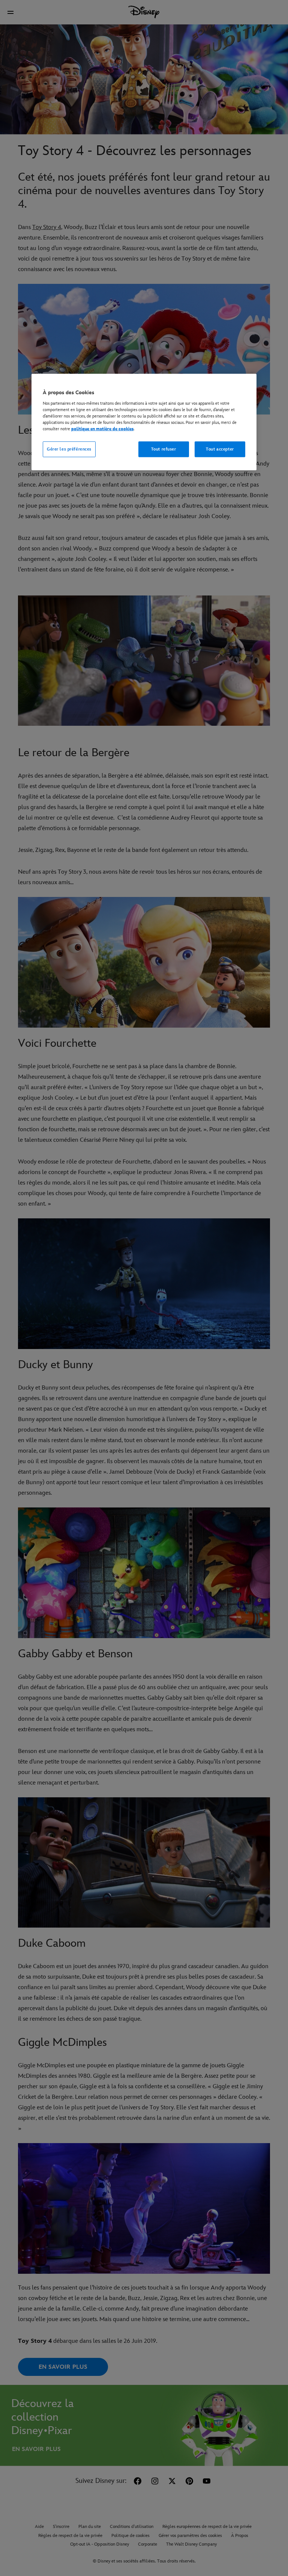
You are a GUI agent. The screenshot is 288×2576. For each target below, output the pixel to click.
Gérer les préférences (69, 449)
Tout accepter (220, 449)
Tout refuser (164, 449)
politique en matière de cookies (102, 429)
